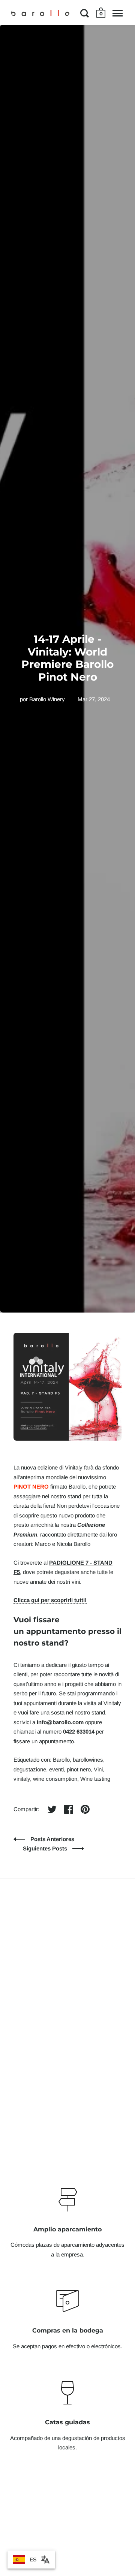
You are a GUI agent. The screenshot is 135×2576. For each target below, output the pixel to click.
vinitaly (22, 1779)
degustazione (30, 1769)
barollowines (88, 1760)
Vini (98, 1769)
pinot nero (79, 1769)
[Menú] (118, 13)
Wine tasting (95, 1779)
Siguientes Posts (46, 1848)
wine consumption (55, 1779)
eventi (56, 1769)
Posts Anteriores (52, 1839)
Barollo (61, 1760)
